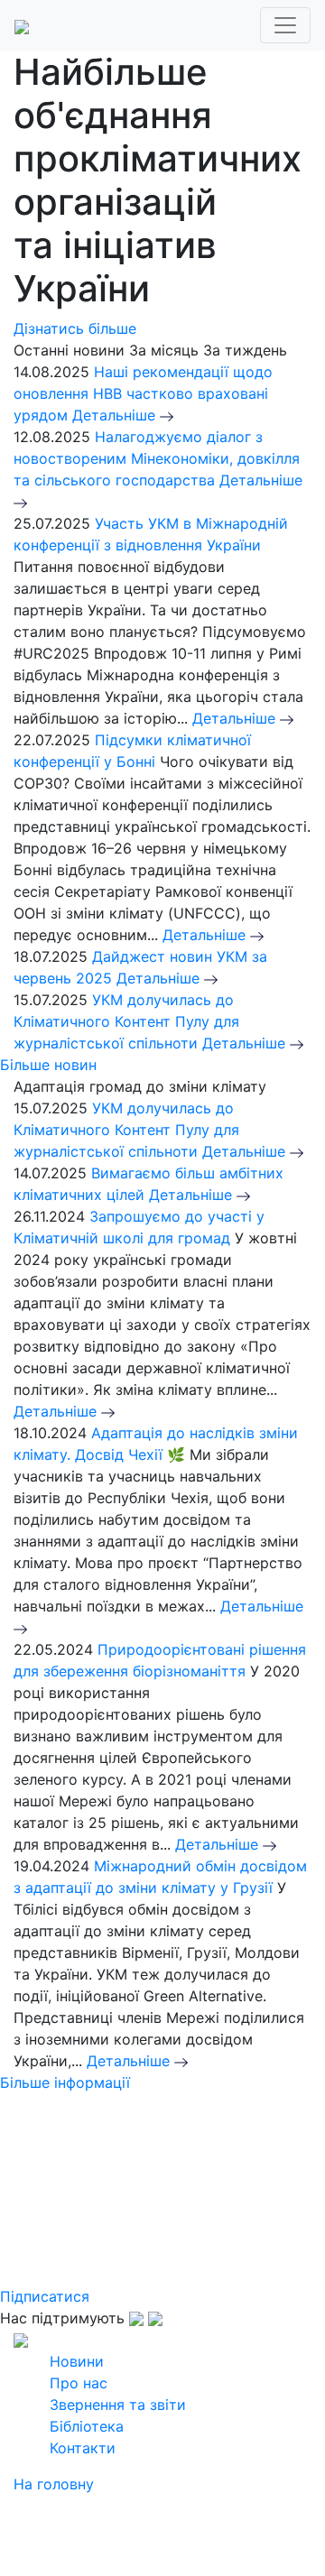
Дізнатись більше (75, 328)
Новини (77, 2361)
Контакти (83, 2448)
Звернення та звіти (118, 2405)
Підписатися (45, 2296)
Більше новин (48, 1065)
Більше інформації (65, 2082)
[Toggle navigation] (285, 25)
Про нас (79, 2383)
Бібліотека (87, 2426)
